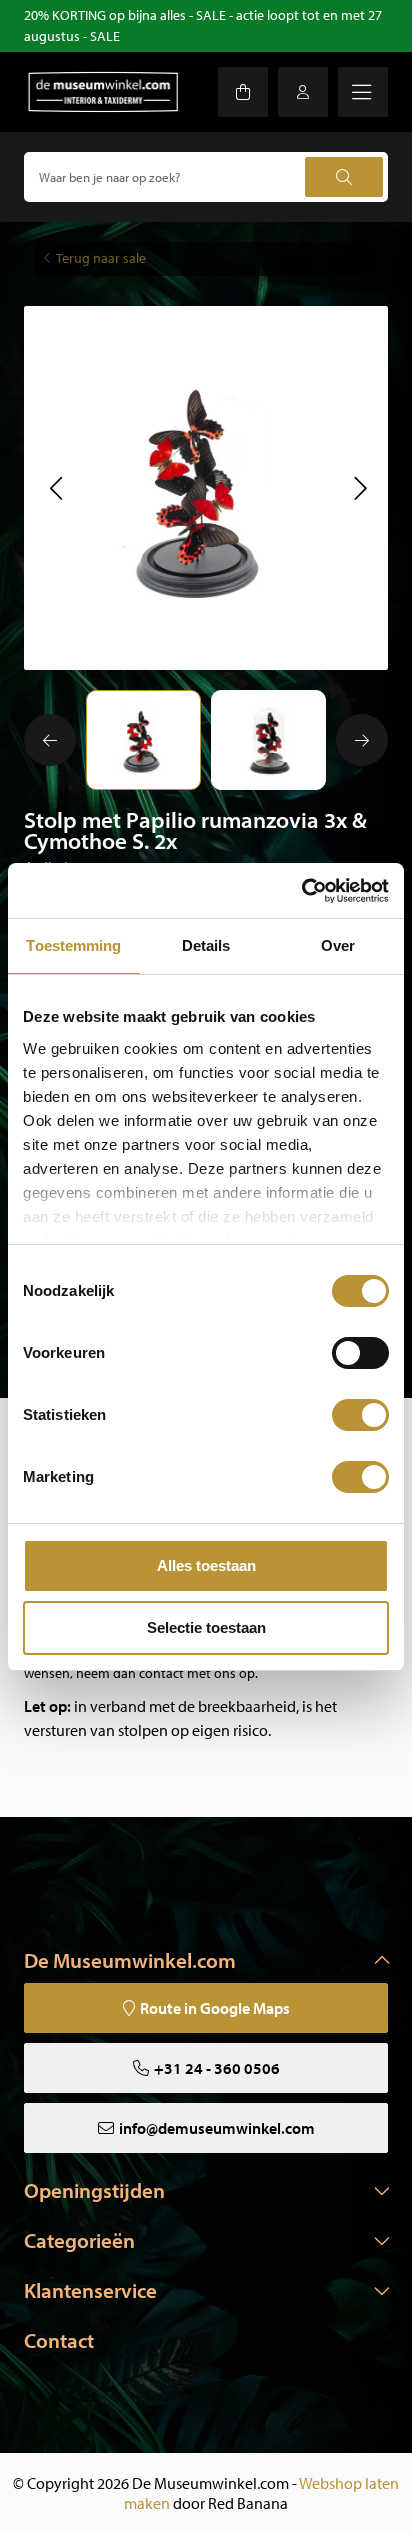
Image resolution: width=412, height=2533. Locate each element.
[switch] (360, 1353)
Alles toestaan (206, 1565)
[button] (55, 488)
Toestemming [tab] (73, 945)
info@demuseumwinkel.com (217, 2128)
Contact (59, 2340)
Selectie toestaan (206, 1627)
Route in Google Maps (215, 2008)
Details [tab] (206, 945)
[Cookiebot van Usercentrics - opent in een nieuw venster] (301, 891)
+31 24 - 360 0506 (217, 2068)
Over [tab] (338, 945)
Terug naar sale (101, 258)
